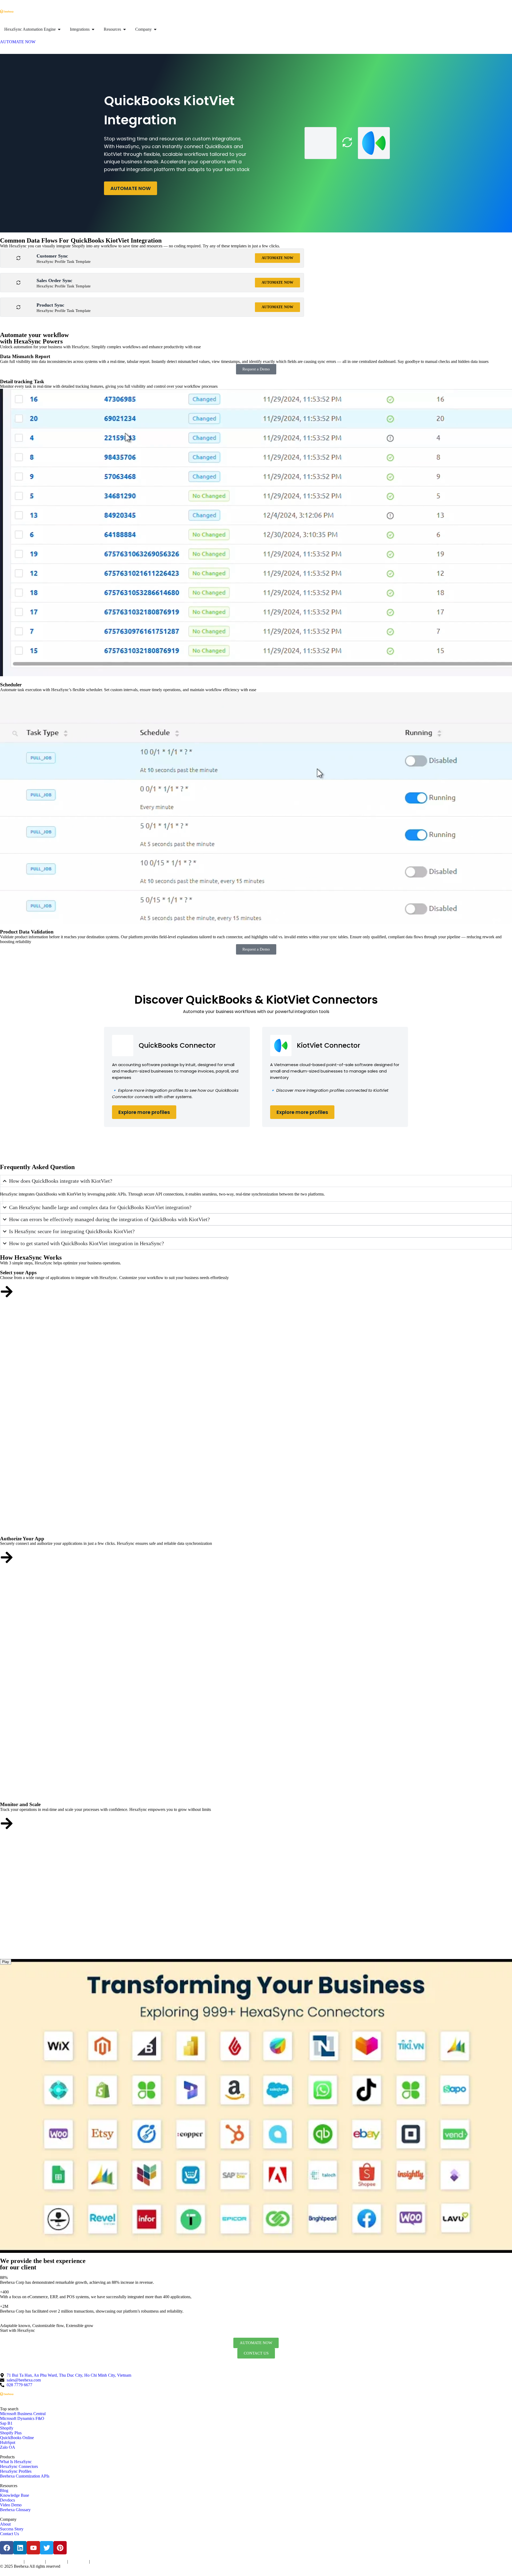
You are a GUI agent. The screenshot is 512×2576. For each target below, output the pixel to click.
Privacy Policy (35, 2562)
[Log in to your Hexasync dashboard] (7, 1557)
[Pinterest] (60, 2548)
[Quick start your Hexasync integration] (7, 1823)
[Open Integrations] (93, 29)
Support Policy (79, 2562)
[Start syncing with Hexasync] (7, 1292)
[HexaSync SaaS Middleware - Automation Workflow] (7, 11)
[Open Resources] (125, 29)
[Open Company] (155, 29)
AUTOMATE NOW (131, 188)
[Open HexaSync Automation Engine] (59, 29)
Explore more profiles (144, 1112)
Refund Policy (100, 2562)
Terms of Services (11, 2562)
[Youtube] (33, 2548)
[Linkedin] (20, 2548)
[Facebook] (7, 2548)
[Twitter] (47, 2548)
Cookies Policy (57, 2562)
